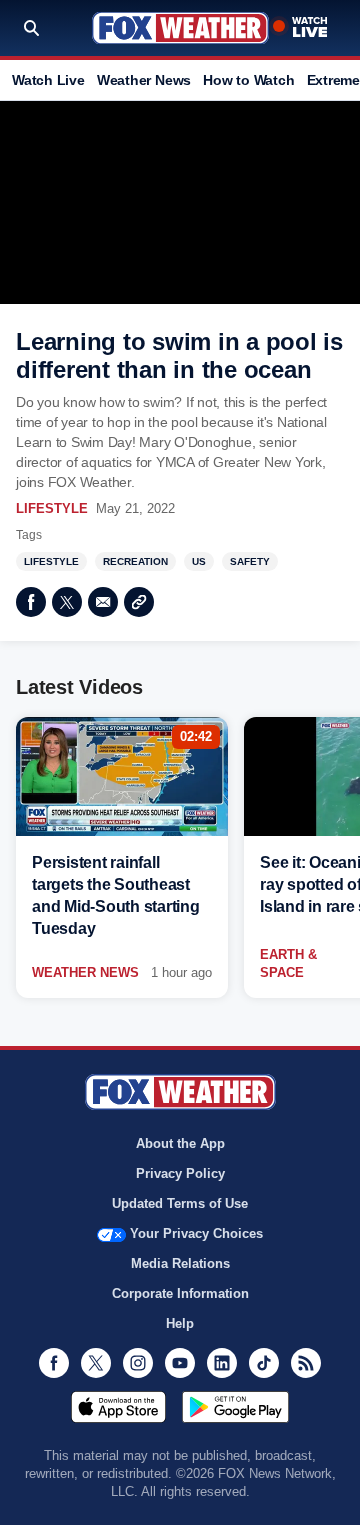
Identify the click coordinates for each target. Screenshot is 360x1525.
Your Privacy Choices (196, 1233)
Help (180, 1323)
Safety (250, 561)
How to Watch (248, 80)
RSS (306, 1363)
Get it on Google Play (235, 1407)
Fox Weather (180, 28)
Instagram (138, 1363)
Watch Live (48, 80)
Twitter (67, 602)
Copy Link (139, 602)
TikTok (264, 1363)
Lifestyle (52, 508)
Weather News (144, 80)
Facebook (31, 602)
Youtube (180, 1363)
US (199, 561)
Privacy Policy (180, 1173)
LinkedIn (222, 1363)
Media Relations (180, 1263)
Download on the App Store (118, 1407)
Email (103, 602)
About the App (180, 1143)
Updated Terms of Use (180, 1203)
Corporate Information (180, 1293)
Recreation (135, 561)
